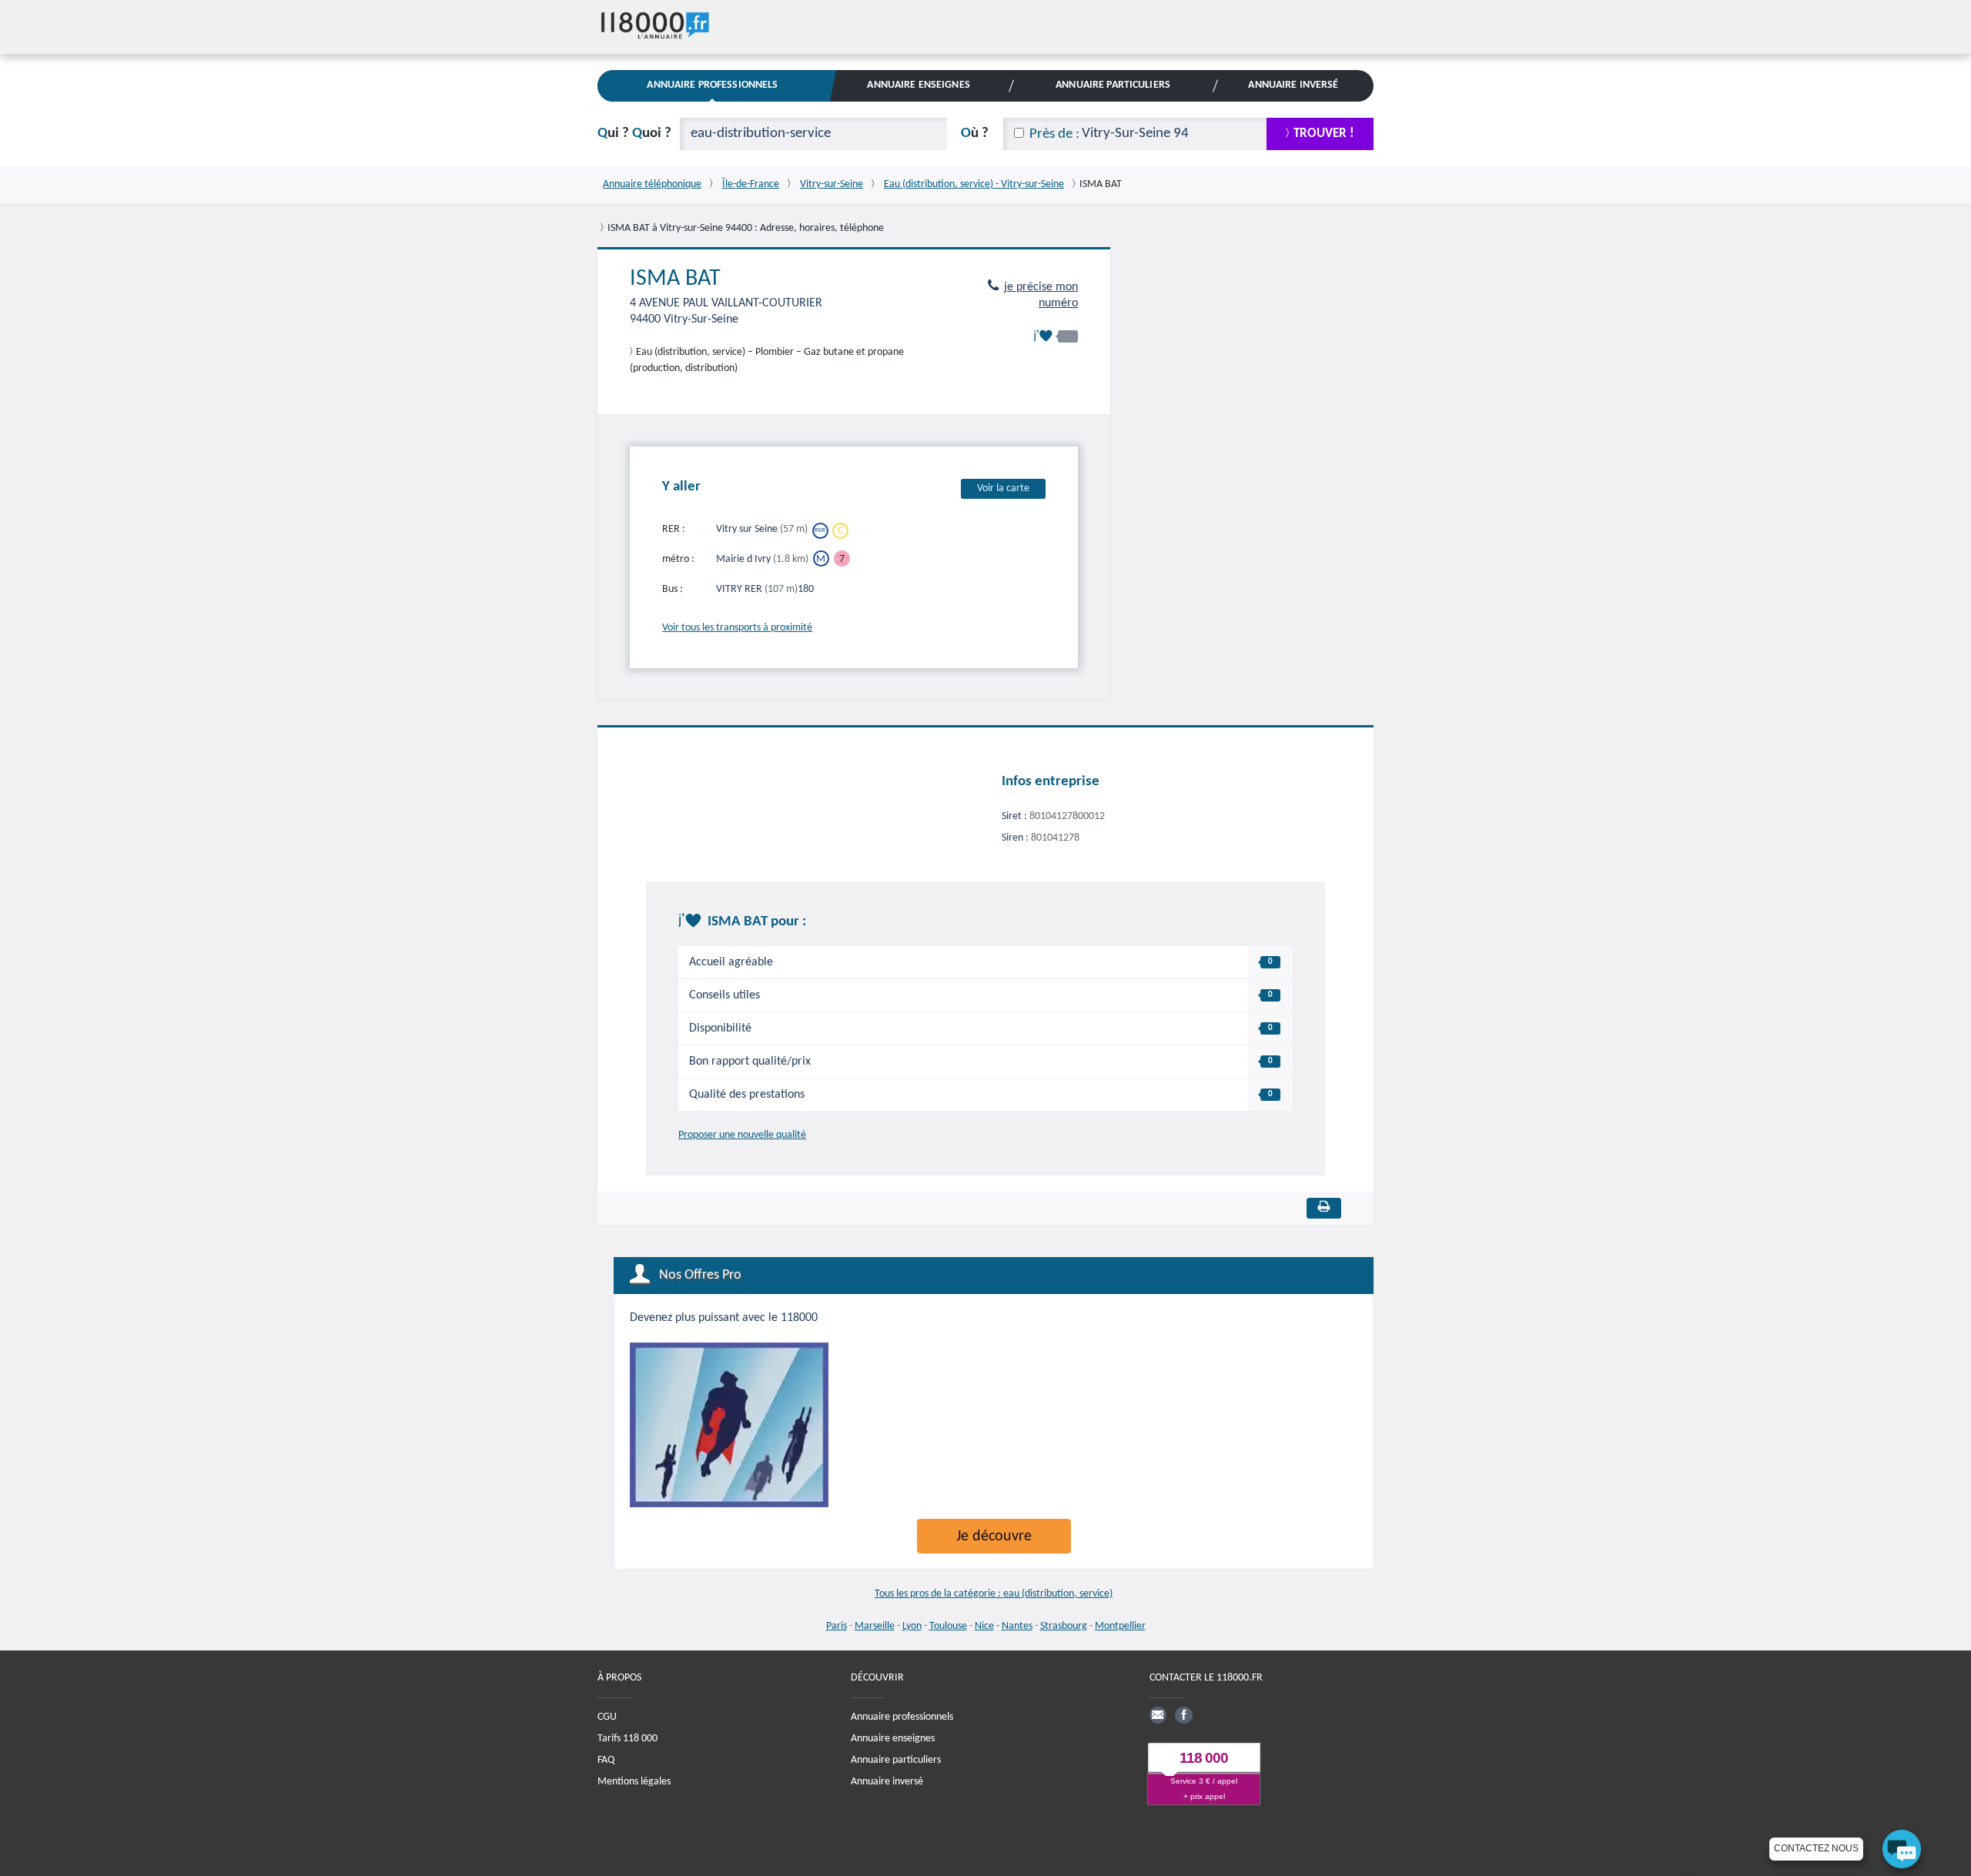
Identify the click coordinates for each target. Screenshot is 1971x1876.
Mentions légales (634, 1782)
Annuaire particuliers (896, 1760)
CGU (607, 1717)
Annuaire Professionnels (712, 85)
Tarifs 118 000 (627, 1739)
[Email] (1158, 1715)
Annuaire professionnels (902, 1717)
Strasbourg (1064, 1626)
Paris (837, 1626)
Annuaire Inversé (1293, 85)
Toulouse (948, 1626)
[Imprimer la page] (1324, 1208)
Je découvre (994, 1537)
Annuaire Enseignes (918, 85)
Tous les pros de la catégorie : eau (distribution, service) (994, 1594)
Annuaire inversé (887, 1782)
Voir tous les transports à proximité (737, 628)
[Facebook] (1183, 1715)
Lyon (912, 1626)
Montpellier (1120, 1626)
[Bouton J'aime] (1056, 336)
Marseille (875, 1626)
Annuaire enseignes (893, 1739)
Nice (984, 1626)
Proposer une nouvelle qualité (742, 1135)
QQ (634, 134)
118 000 (1204, 1758)
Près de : (1054, 134)
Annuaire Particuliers (1113, 85)
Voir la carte (1003, 488)
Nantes (1017, 1626)
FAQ (606, 1760)
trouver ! (1324, 134)
